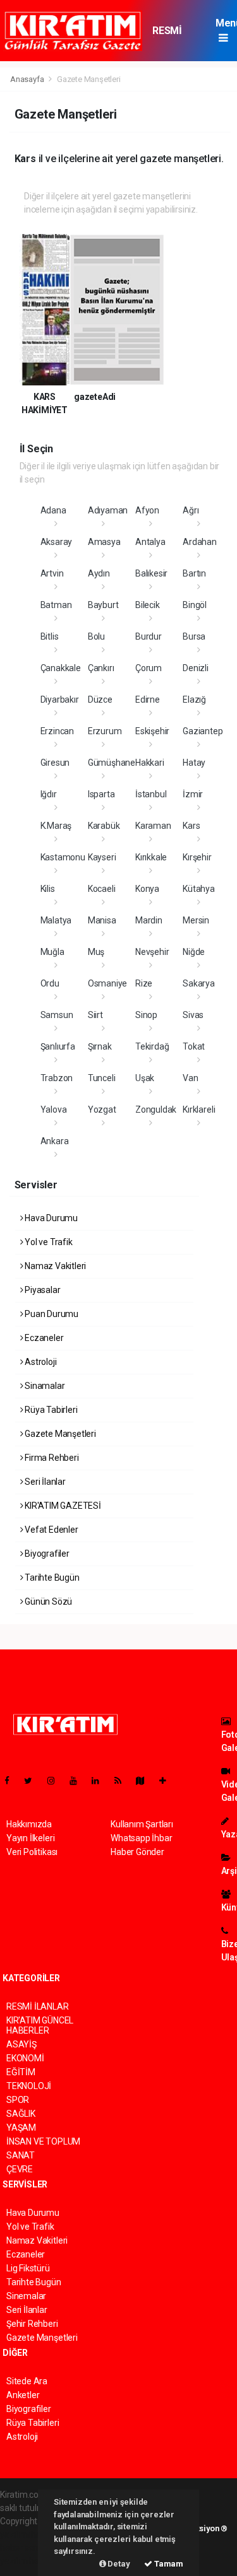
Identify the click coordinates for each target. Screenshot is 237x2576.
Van (190, 1078)
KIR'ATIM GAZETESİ (62, 1506)
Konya (147, 889)
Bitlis (50, 636)
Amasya (104, 542)
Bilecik (148, 605)
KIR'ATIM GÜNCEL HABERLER (40, 2025)
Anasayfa (28, 79)
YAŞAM (21, 2128)
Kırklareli (199, 1109)
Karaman (153, 826)
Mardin (149, 920)
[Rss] (123, 1781)
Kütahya (199, 889)
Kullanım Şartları (142, 1824)
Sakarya (199, 983)
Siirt (95, 1015)
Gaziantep (203, 731)
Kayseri (102, 857)
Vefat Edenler (50, 1530)
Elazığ (194, 700)
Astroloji (39, 1362)
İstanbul (151, 794)
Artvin (52, 573)
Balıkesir (151, 573)
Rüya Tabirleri (50, 1410)
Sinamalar (44, 1386)
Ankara (55, 1141)
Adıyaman (108, 510)
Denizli (196, 668)
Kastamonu (63, 857)
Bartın (194, 573)
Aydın (99, 573)
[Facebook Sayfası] (12, 1781)
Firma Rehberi (51, 1458)
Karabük (104, 826)
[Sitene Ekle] (168, 1781)
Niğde (194, 952)
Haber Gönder (137, 1852)
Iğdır (49, 794)
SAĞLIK (21, 2114)
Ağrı (191, 510)
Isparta (101, 794)
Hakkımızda (29, 1824)
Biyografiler (46, 1554)
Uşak (145, 1078)
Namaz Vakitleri (54, 1266)
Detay (118, 2564)
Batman (56, 605)
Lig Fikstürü (28, 2268)
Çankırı (101, 668)
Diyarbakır (60, 700)
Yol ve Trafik (47, 1242)
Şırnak (100, 1046)
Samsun (57, 1015)
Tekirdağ (152, 1046)
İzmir (193, 794)
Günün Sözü (47, 1601)
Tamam (168, 2564)
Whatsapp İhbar (141, 1838)
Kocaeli (102, 889)
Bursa (194, 636)
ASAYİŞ (21, 2044)
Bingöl (195, 605)
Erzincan (57, 731)
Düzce (100, 700)
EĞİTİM (21, 2072)
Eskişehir (152, 731)
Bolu (96, 636)
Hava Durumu (50, 1218)
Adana (53, 510)
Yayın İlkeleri (30, 1838)
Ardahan (200, 542)
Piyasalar (41, 1290)
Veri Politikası (32, 1852)
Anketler (23, 2395)
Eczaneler (43, 1338)
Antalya (150, 542)
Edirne (148, 700)
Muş (96, 952)
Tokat (194, 1046)
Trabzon (57, 1078)
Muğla (52, 952)
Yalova (54, 1109)
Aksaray (57, 542)
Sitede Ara (27, 2381)
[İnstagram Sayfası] (56, 1781)
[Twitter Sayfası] (33, 1781)
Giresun (55, 763)
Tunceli (102, 1078)
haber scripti (24, 2548)
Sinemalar (26, 2296)
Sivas (193, 1015)
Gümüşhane (112, 763)
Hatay (194, 763)
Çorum (149, 668)
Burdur (149, 636)
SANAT (21, 2155)
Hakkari (150, 763)
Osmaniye (107, 983)
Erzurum (105, 731)
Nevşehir (152, 952)
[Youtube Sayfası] (78, 1781)
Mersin (196, 920)
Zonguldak (156, 1109)
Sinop (146, 1015)
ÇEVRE (20, 2169)
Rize (144, 983)
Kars (191, 826)
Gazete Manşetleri (59, 1434)
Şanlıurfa (58, 1046)
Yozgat (102, 1109)
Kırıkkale (151, 857)
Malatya (56, 920)
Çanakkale (61, 668)
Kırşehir (197, 857)
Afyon (147, 510)
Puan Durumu (51, 1314)
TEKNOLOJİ (29, 2086)
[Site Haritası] (145, 1781)
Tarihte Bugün (51, 1578)
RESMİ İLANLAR (172, 37)
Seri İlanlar (44, 1482)
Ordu (50, 983)
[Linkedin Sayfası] (100, 1781)
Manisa (102, 920)
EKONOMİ (25, 2058)
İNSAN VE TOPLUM (43, 2141)
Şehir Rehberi (32, 2324)
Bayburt (103, 605)
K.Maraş (56, 826)
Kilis (48, 889)
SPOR (18, 2100)
